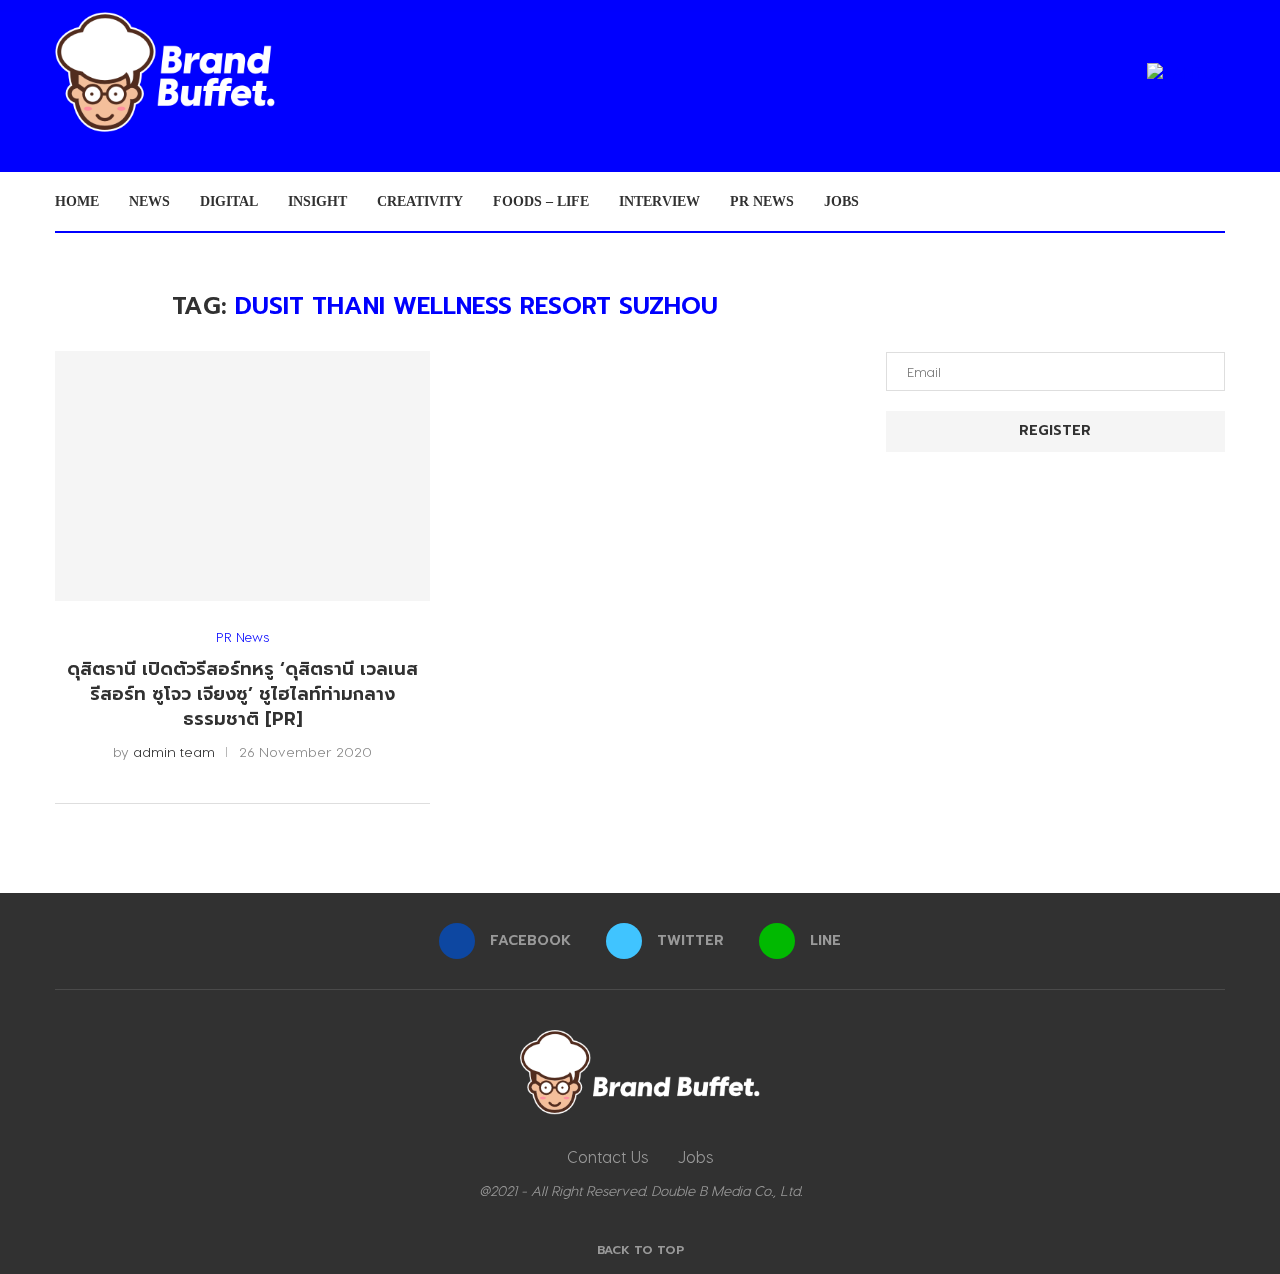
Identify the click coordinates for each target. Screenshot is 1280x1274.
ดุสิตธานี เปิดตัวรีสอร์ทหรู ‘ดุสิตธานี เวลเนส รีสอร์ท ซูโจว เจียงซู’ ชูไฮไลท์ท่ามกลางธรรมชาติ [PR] (242, 693)
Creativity (420, 201)
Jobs (841, 201)
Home (77, 201)
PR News (762, 201)
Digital (229, 201)
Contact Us (607, 1156)
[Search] (1215, 202)
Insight (317, 201)
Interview (659, 201)
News (149, 201)
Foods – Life (541, 201)
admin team (174, 751)
